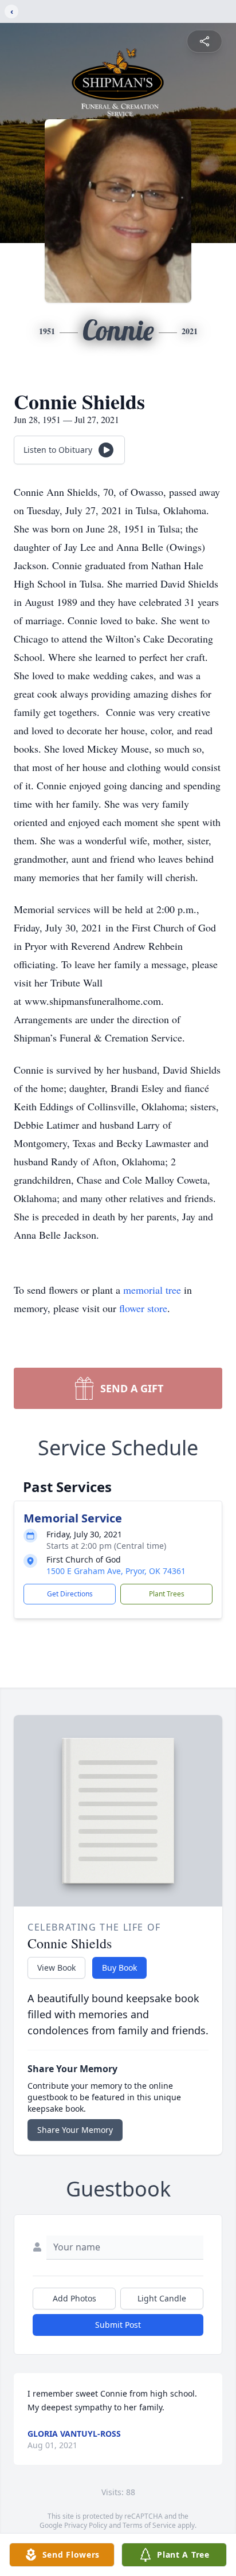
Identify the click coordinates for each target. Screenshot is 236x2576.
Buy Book (119, 1968)
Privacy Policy (86, 2525)
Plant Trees (167, 1594)
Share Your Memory (75, 2130)
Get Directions (70, 1594)
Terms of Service (149, 2525)
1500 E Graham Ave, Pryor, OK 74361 (116, 1571)
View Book (56, 1968)
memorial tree (152, 1290)
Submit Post (118, 2325)
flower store (143, 1308)
